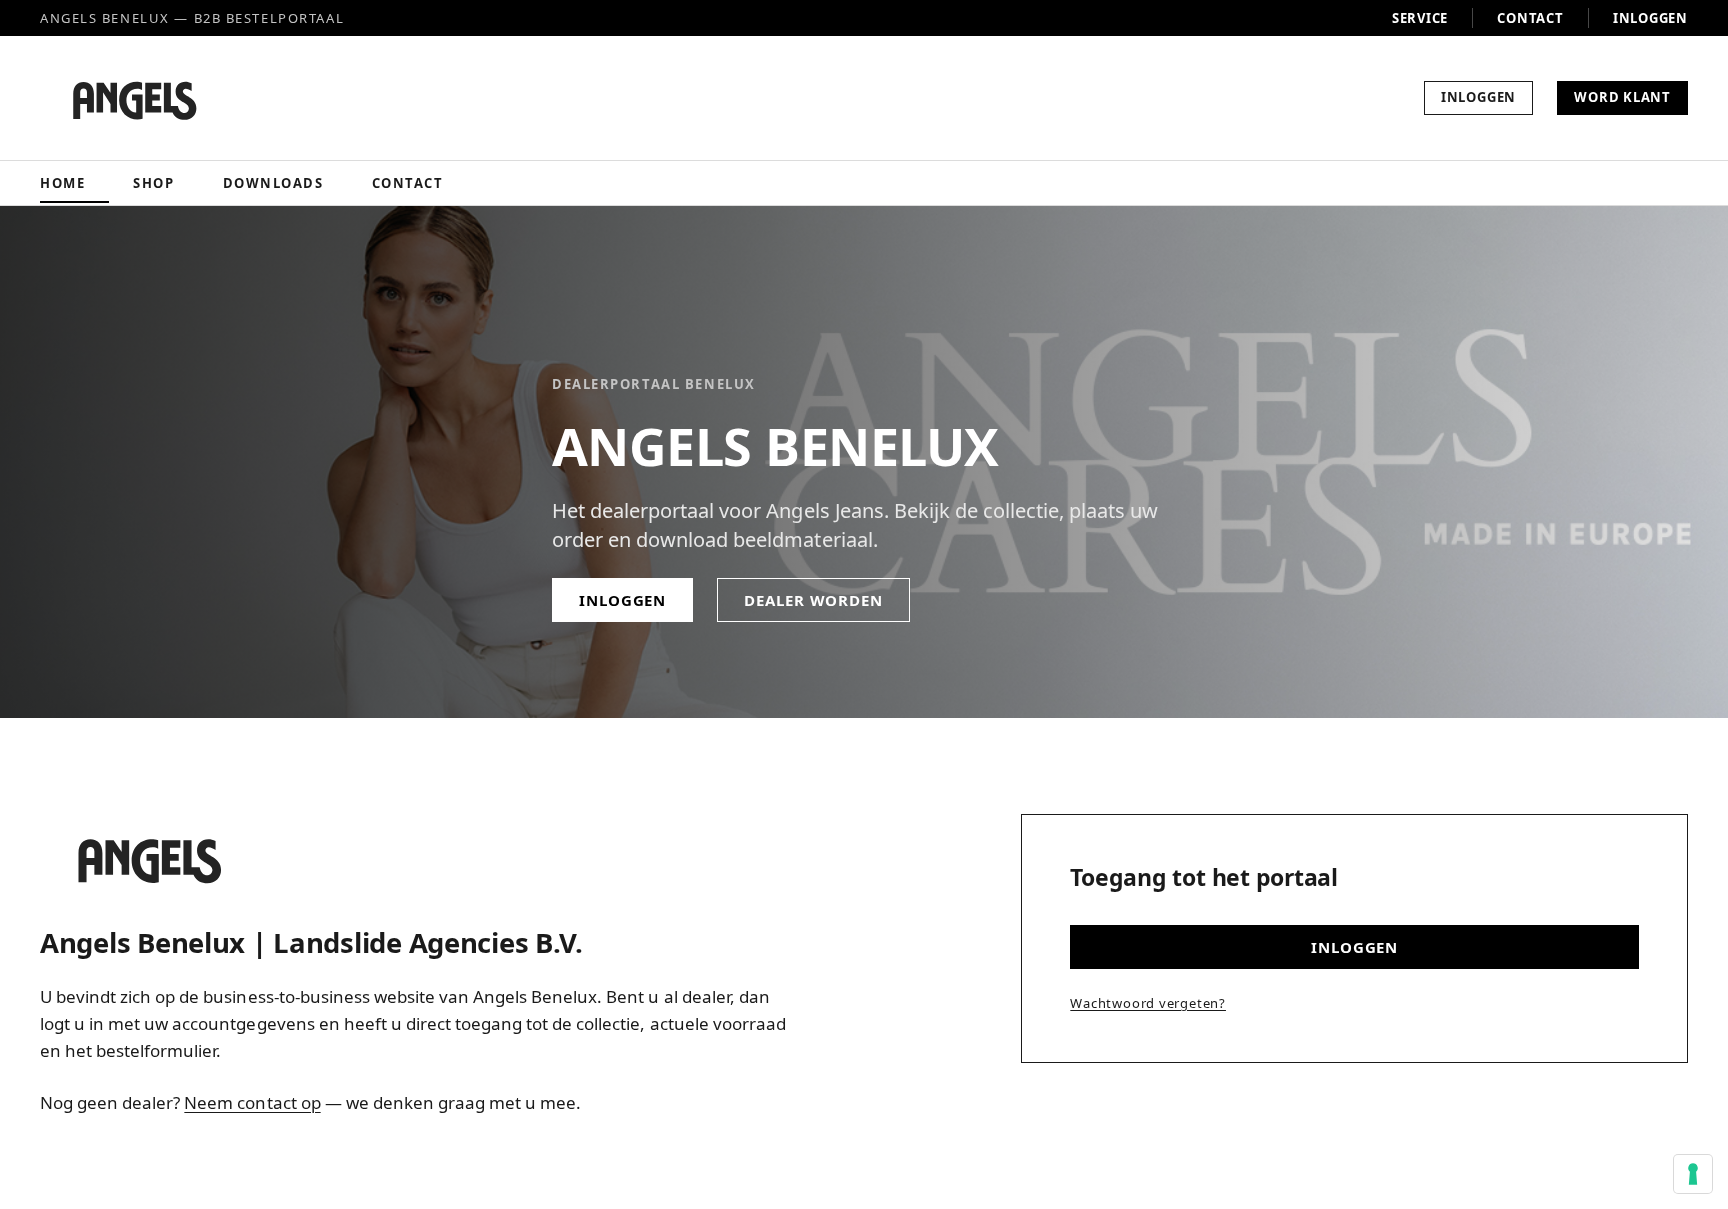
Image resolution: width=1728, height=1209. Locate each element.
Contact (1530, 18)
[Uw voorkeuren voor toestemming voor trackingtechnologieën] (1693, 1174)
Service (1420, 18)
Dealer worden (813, 600)
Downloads (273, 183)
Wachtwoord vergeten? (1148, 1003)
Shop (153, 183)
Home (62, 183)
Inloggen (1650, 18)
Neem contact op (252, 1102)
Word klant (1622, 97)
